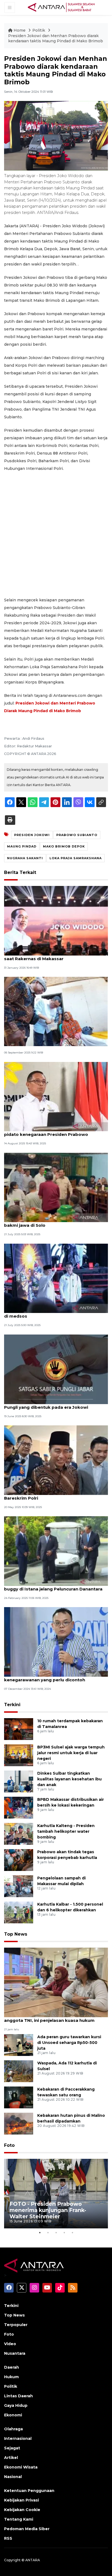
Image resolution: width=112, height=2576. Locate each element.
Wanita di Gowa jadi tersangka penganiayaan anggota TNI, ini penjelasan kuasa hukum (54, 2017)
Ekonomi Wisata (21, 2467)
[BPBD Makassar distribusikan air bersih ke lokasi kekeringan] (19, 1807)
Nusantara (15, 2353)
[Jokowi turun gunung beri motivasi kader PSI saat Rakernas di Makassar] (56, 920)
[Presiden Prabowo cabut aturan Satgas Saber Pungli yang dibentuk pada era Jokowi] (56, 1369)
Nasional (13, 2477)
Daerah (12, 2367)
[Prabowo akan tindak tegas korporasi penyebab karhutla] (19, 1860)
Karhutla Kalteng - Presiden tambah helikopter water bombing (66, 1831)
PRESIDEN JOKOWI (32, 835)
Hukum (11, 2377)
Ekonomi (13, 2415)
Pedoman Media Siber (27, 2529)
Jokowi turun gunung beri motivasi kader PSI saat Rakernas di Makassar (54, 956)
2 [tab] (48, 2232)
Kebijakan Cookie (22, 2510)
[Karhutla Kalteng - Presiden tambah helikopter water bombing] (19, 1833)
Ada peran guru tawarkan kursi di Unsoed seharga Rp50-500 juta (69, 2043)
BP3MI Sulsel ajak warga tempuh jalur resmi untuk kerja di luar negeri (71, 1753)
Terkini (12, 1705)
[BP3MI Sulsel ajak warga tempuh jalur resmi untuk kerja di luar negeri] (19, 1755)
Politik (39, 30)
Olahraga (13, 2429)
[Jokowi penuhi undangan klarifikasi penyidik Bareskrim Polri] (56, 1460)
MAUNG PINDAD (22, 846)
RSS (8, 2538)
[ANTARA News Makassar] (61, 7)
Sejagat (12, 2448)
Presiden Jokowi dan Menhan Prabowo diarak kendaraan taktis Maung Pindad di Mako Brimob (56, 38)
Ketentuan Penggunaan (29, 2491)
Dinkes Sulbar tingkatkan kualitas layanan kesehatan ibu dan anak (69, 1779)
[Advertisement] (56, 534)
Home (20, 30)
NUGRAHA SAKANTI (25, 858)
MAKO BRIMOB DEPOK (64, 846)
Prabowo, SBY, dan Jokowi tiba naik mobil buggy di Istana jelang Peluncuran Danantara (53, 1586)
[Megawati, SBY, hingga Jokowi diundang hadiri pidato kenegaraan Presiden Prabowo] (56, 1096)
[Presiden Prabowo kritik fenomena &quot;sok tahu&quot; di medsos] (56, 1278)
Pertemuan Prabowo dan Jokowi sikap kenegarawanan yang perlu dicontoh (47, 1677)
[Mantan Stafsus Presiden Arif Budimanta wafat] (56, 1011)
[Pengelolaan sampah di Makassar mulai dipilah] (19, 1886)
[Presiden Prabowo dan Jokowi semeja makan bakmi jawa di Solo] (56, 1187)
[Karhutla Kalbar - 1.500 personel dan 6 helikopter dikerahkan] (19, 1912)
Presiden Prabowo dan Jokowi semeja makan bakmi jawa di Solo (54, 1222)
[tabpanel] (56, 2194)
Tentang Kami (19, 2519)
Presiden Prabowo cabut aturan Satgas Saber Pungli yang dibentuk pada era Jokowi (55, 1404)
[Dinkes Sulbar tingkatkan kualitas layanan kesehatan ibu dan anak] (19, 1781)
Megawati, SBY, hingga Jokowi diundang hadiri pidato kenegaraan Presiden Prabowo (55, 1132)
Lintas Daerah (18, 2396)
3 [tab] (56, 2232)
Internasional (18, 2438)
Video (10, 2344)
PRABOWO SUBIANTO (77, 835)
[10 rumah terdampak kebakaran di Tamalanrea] (19, 1729)
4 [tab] (64, 2232)
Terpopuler (16, 2325)
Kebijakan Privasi (21, 2500)
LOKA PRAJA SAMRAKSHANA (76, 858)
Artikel (11, 2458)
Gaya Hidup (16, 2405)
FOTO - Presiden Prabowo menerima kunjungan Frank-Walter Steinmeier (48, 2210)
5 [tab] (72, 2232)
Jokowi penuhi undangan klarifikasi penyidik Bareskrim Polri (53, 1495)
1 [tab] (40, 2232)
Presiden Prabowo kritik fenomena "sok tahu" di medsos (55, 1313)
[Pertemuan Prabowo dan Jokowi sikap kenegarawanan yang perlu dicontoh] (56, 1642)
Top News (16, 1934)
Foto (9, 2145)
